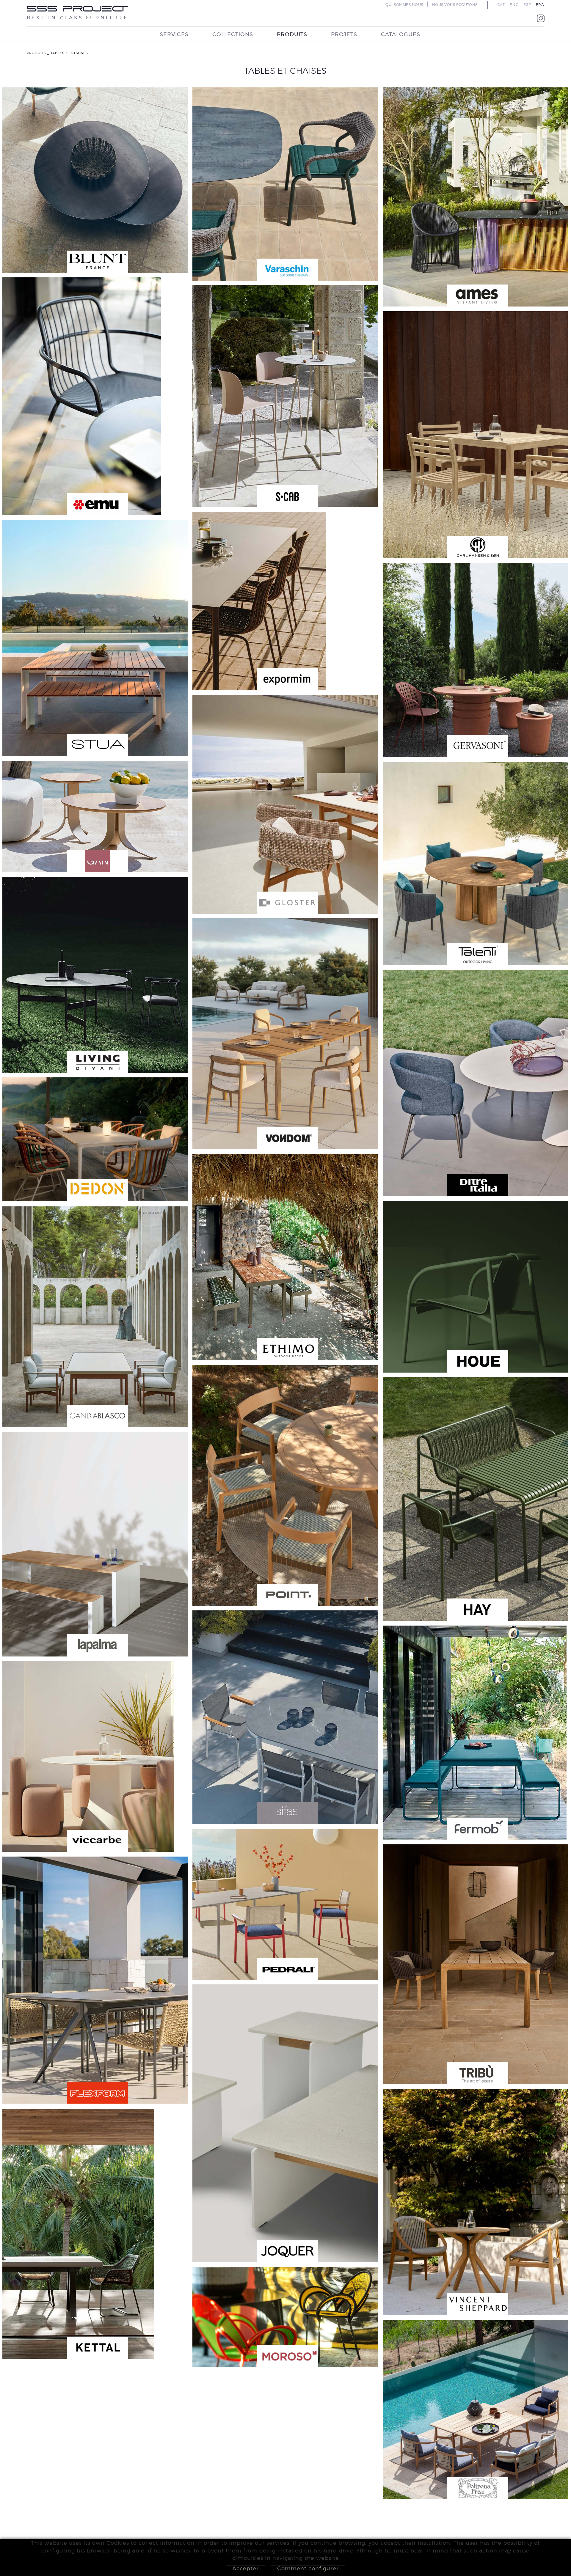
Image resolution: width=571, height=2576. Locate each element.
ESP (527, 5)
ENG (514, 5)
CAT (501, 5)
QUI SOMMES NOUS (404, 5)
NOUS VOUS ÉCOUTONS (455, 5)
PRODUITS (36, 53)
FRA (540, 5)
